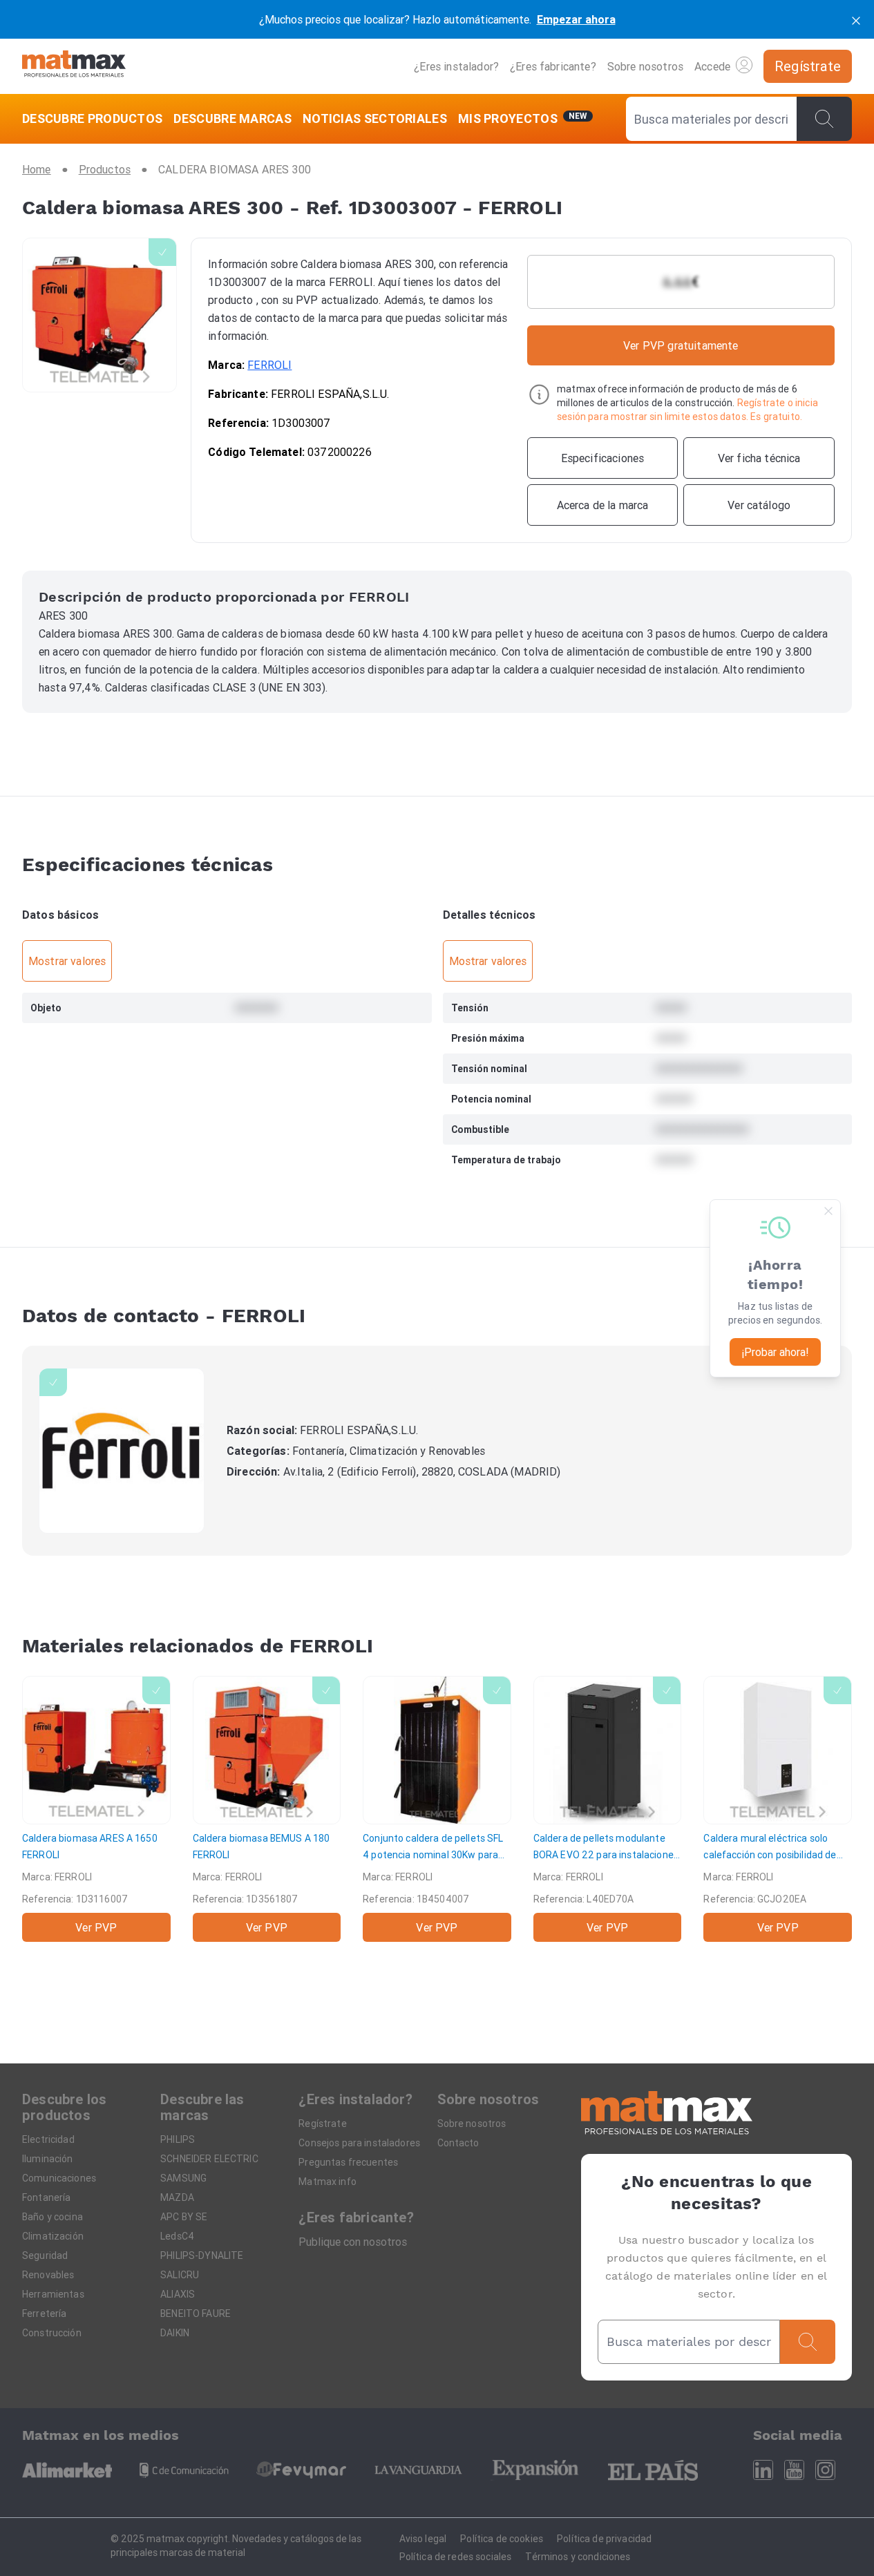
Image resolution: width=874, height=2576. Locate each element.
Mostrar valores (67, 961)
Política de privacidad (604, 2539)
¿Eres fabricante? (553, 66)
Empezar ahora (576, 19)
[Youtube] (794, 2470)
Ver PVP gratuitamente (681, 345)
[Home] (74, 66)
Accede (712, 66)
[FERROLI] (122, 1451)
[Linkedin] (763, 2470)
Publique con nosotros (353, 2242)
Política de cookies (502, 2539)
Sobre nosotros (645, 66)
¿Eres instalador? (456, 66)
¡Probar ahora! (775, 1352)
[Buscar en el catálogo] (824, 119)
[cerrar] (856, 19)
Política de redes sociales (456, 2557)
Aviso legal (423, 2539)
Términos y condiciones (578, 2557)
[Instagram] (825, 2470)
